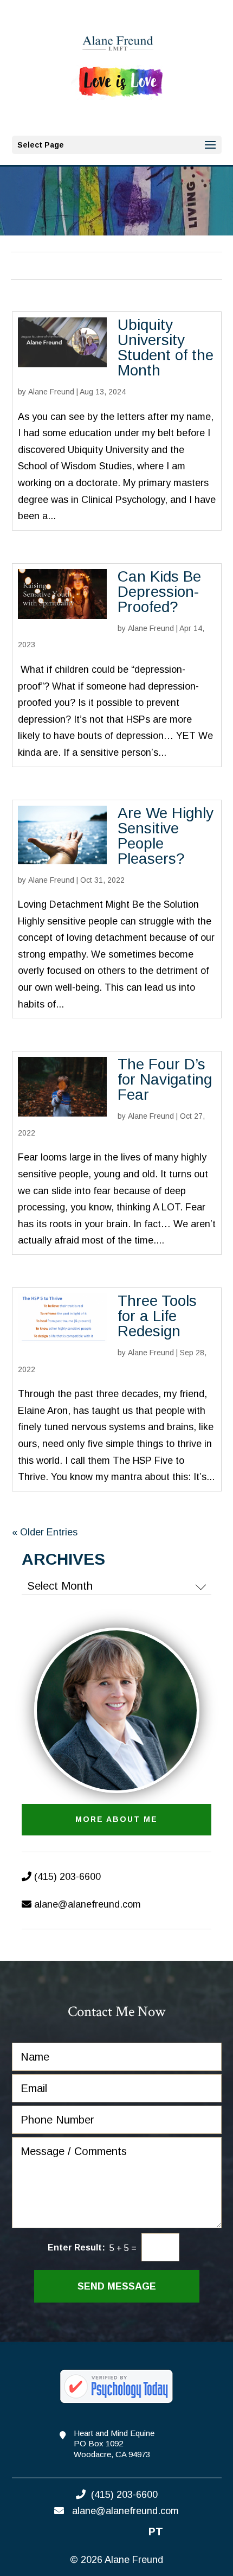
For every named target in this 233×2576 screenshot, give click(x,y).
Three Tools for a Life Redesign (157, 1316)
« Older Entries (45, 1532)
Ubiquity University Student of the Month (166, 347)
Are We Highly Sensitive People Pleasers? (166, 836)
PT (156, 2532)
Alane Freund (51, 392)
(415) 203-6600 (66, 1877)
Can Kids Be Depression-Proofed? (159, 592)
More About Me (116, 1819)
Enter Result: (76, 2247)
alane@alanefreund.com (88, 1904)
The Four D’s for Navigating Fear (165, 1079)
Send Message (117, 2286)
